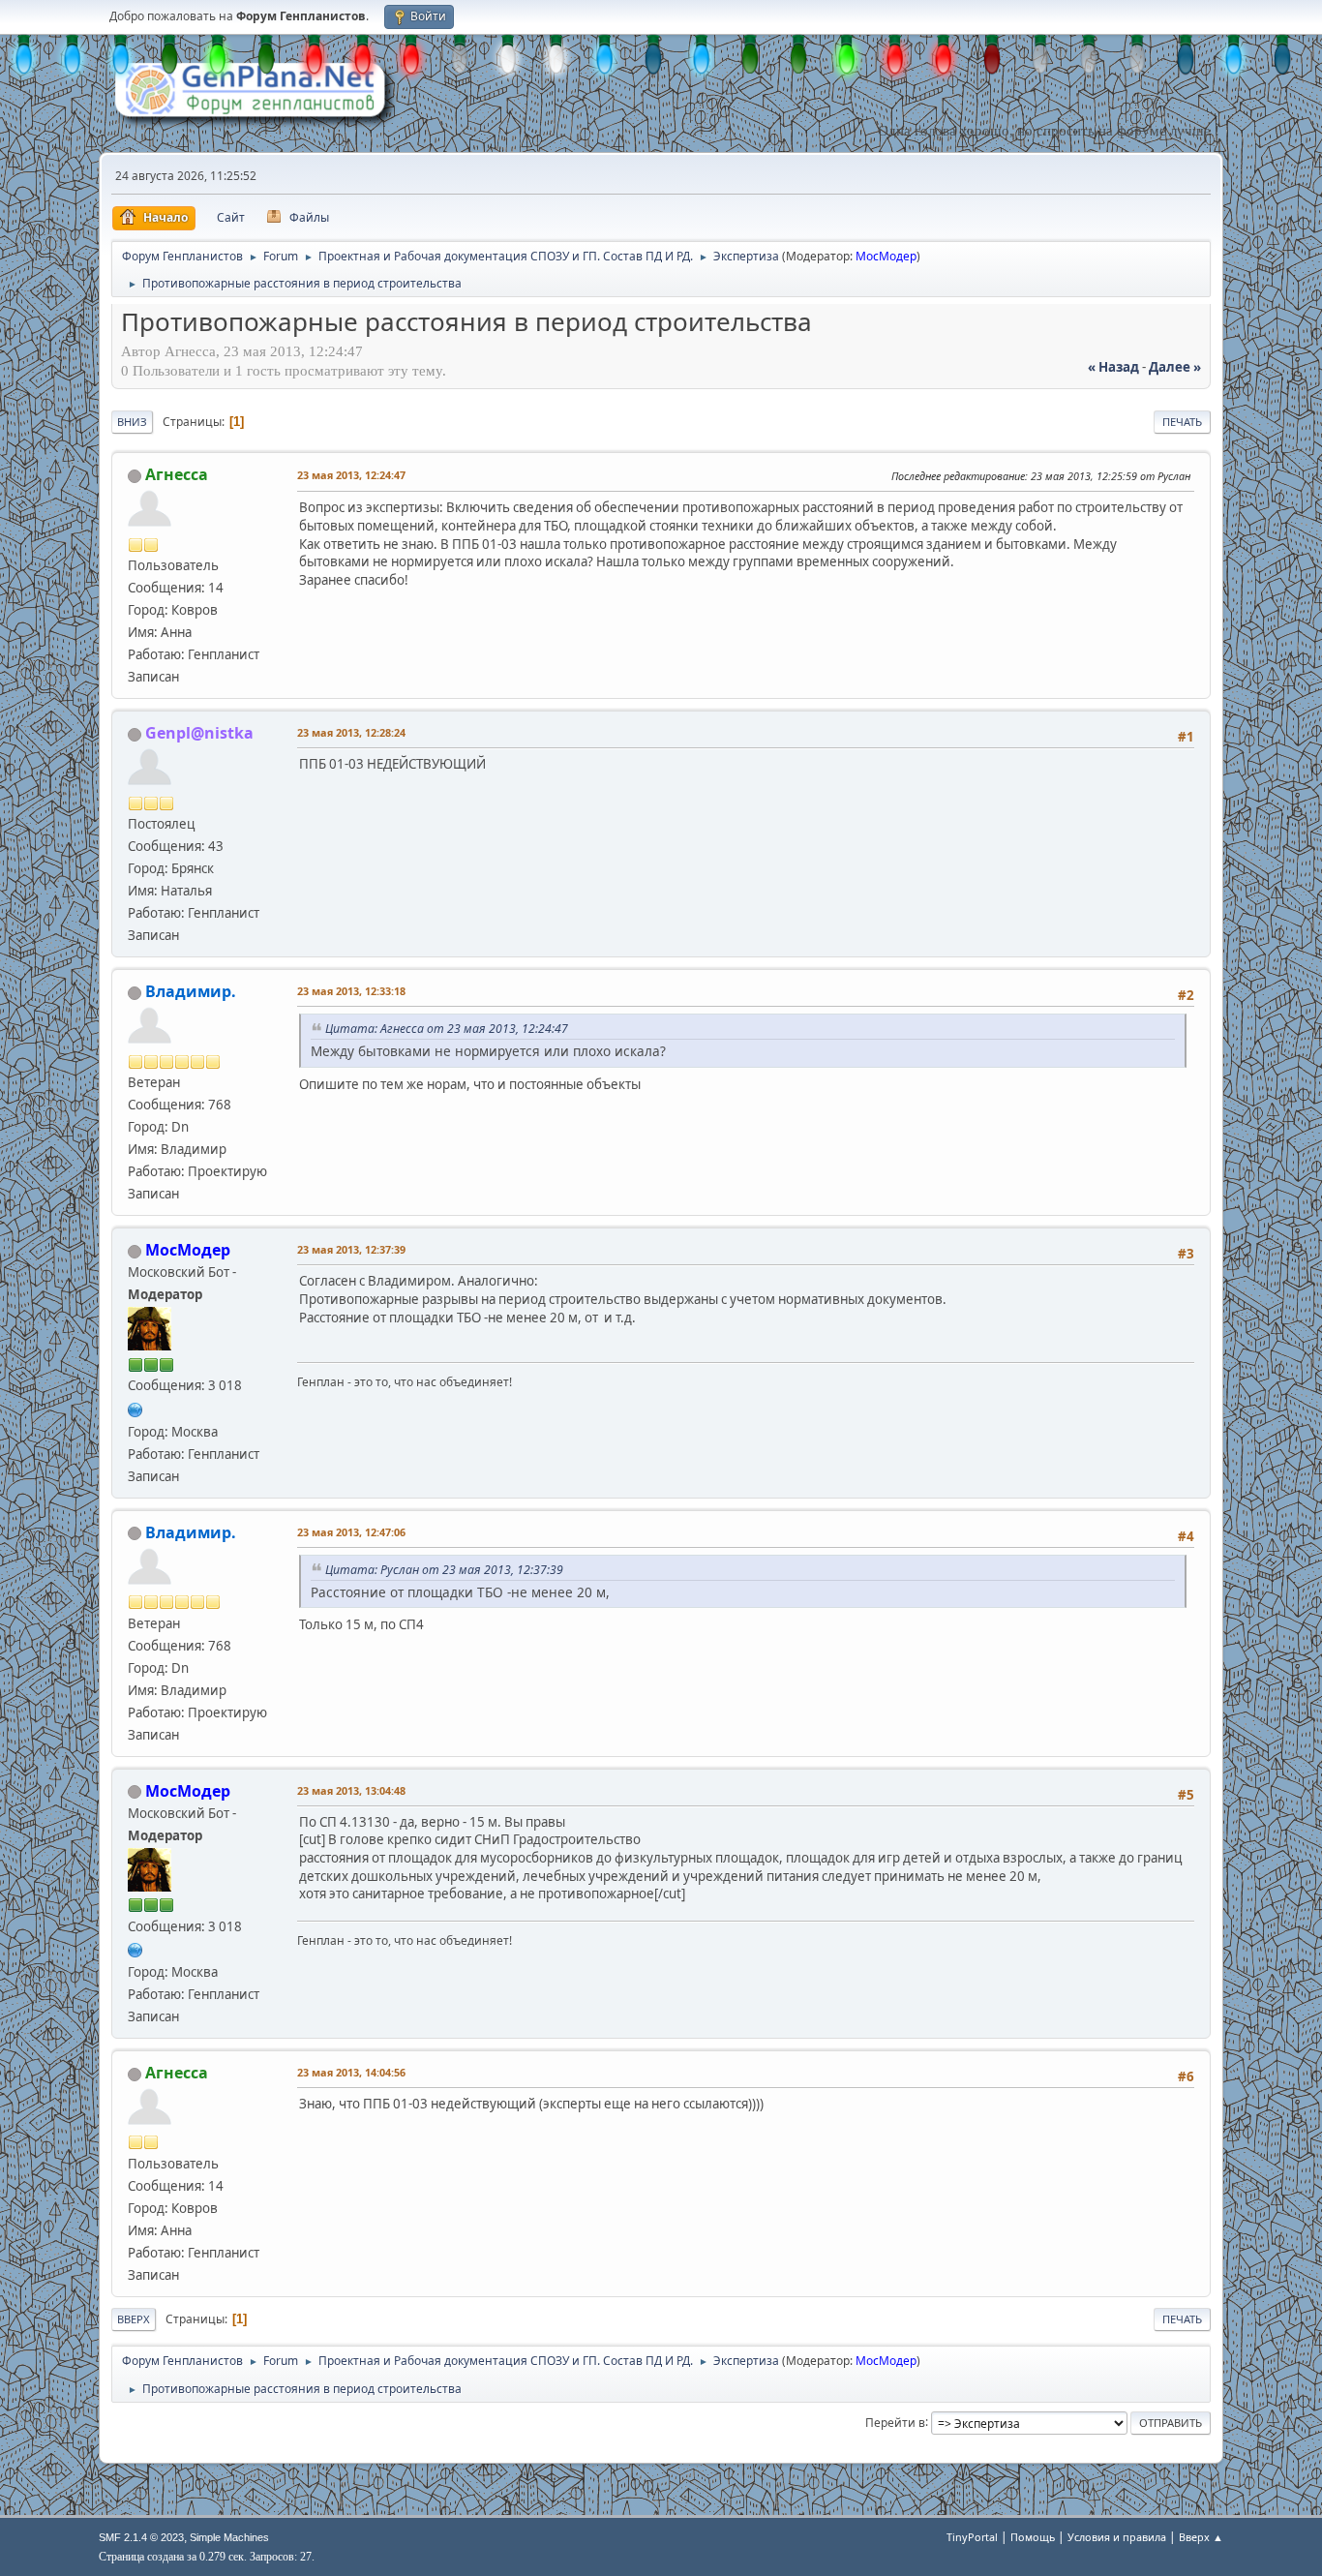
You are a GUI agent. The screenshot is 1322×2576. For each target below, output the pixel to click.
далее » (1175, 367)
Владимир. (191, 991)
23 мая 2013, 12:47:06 (351, 1532)
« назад (1113, 367)
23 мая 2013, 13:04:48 (351, 1790)
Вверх (134, 2319)
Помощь (1033, 2537)
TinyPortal (972, 2537)
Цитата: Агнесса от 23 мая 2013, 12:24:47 (447, 1029)
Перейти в (895, 2422)
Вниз (132, 422)
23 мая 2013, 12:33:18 (351, 991)
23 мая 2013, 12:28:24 (351, 732)
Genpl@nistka (199, 733)
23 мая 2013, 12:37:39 (351, 1249)
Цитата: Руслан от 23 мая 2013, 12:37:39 (444, 1570)
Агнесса (177, 474)
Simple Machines (229, 2537)
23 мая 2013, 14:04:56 (351, 2072)
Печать (1182, 422)
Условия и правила (1117, 2537)
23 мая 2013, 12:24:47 (351, 475)
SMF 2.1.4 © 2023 (141, 2537)
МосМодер (886, 256)
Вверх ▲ (1201, 2537)
